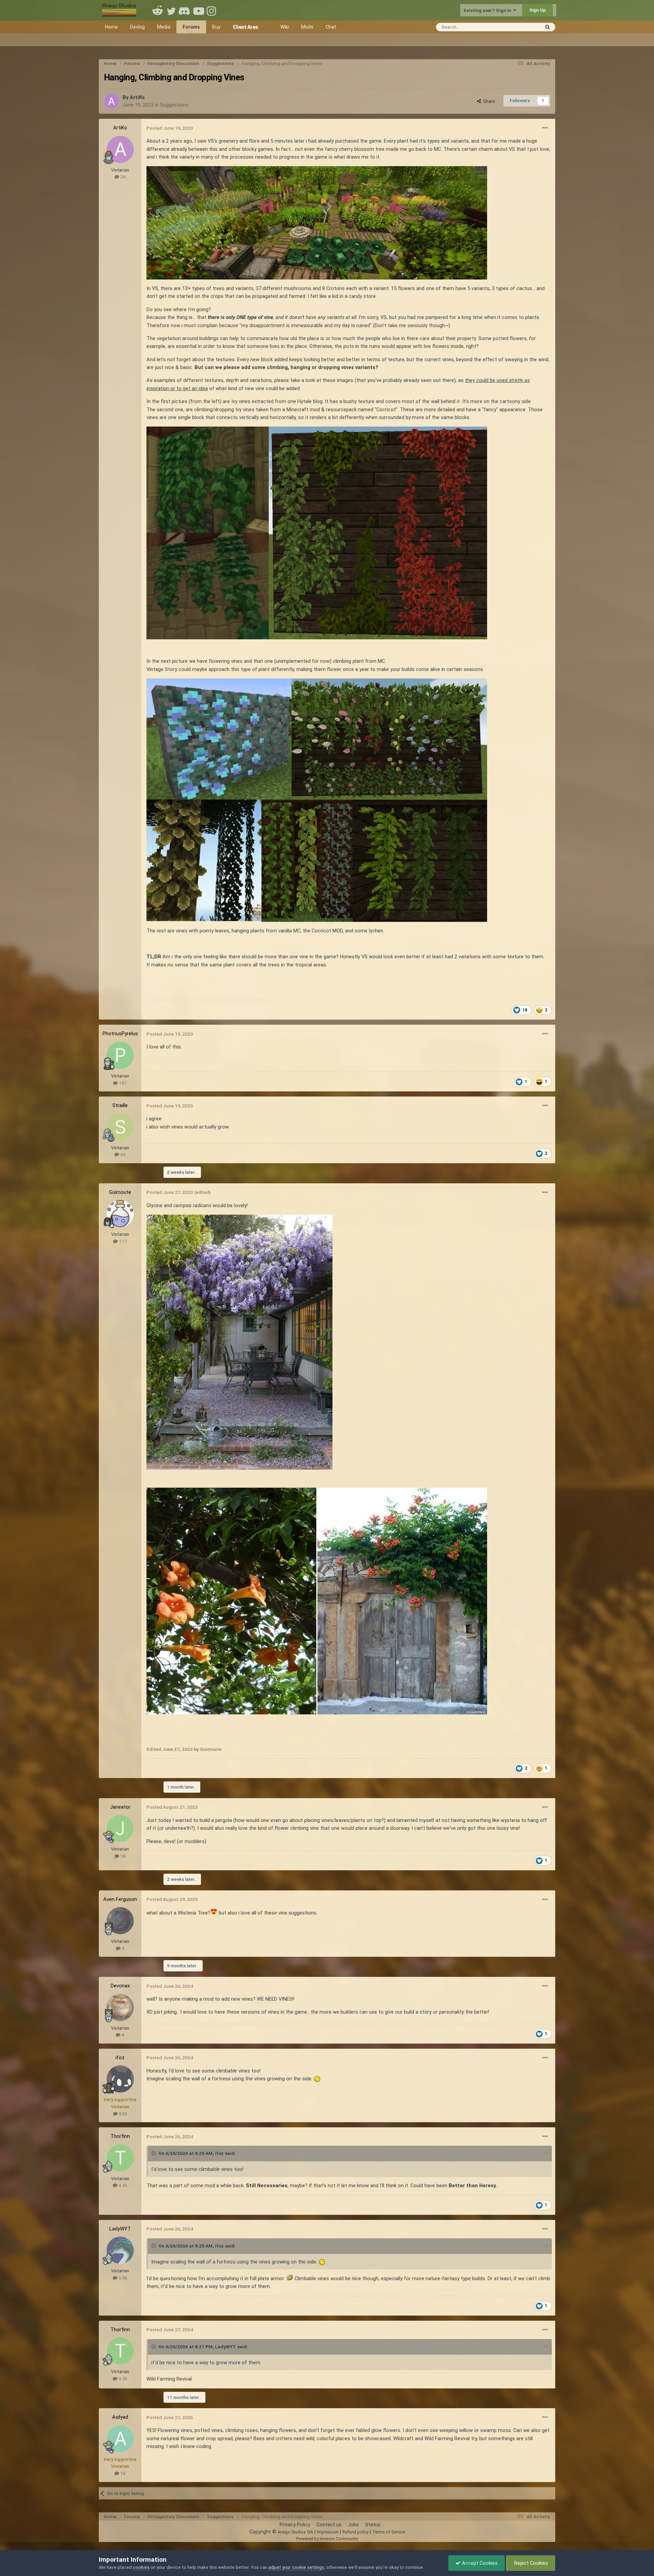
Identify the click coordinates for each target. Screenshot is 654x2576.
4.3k (122, 2185)
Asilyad (120, 2417)
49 (122, 1154)
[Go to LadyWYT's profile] (120, 2250)
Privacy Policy (295, 2525)
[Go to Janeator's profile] (120, 1828)
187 (122, 1083)
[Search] (548, 27)
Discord (185, 10)
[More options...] (545, 128)
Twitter (171, 10)
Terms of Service (389, 2532)
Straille (120, 1105)
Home (111, 27)
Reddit (158, 10)
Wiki (285, 27)
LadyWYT (120, 2229)
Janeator (120, 1807)
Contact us (329, 2525)
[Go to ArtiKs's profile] (111, 101)
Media (164, 27)
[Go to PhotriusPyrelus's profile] (120, 1055)
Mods (307, 27)
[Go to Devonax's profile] (120, 2007)
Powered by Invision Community (327, 2539)
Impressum (328, 2532)
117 (122, 1241)
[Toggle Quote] (154, 2153)
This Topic (520, 27)
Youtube (199, 10)
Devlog (137, 27)
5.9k (122, 2278)
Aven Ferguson (120, 1899)
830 (122, 2114)
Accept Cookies (479, 2563)
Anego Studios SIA (295, 2532)
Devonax (120, 1986)
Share (488, 101)
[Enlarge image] (239, 1342)
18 (122, 1856)
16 (122, 2473)
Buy (216, 27)
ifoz (120, 2058)
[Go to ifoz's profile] (120, 2079)
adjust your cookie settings (296, 2567)
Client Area (245, 27)
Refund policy (355, 2532)
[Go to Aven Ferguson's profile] (120, 1921)
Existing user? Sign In (488, 10)
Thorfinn (120, 2136)
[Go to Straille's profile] (120, 1127)
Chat (331, 27)
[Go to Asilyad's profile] (120, 2439)
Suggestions (174, 105)
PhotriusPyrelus (120, 1034)
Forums (191, 27)
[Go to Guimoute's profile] (120, 1214)
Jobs (353, 2525)
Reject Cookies (531, 2563)
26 (122, 177)
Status (373, 2525)
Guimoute (120, 1192)
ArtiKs (137, 97)
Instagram (212, 10)
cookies (141, 2567)
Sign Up (538, 10)
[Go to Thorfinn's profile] (120, 2158)
